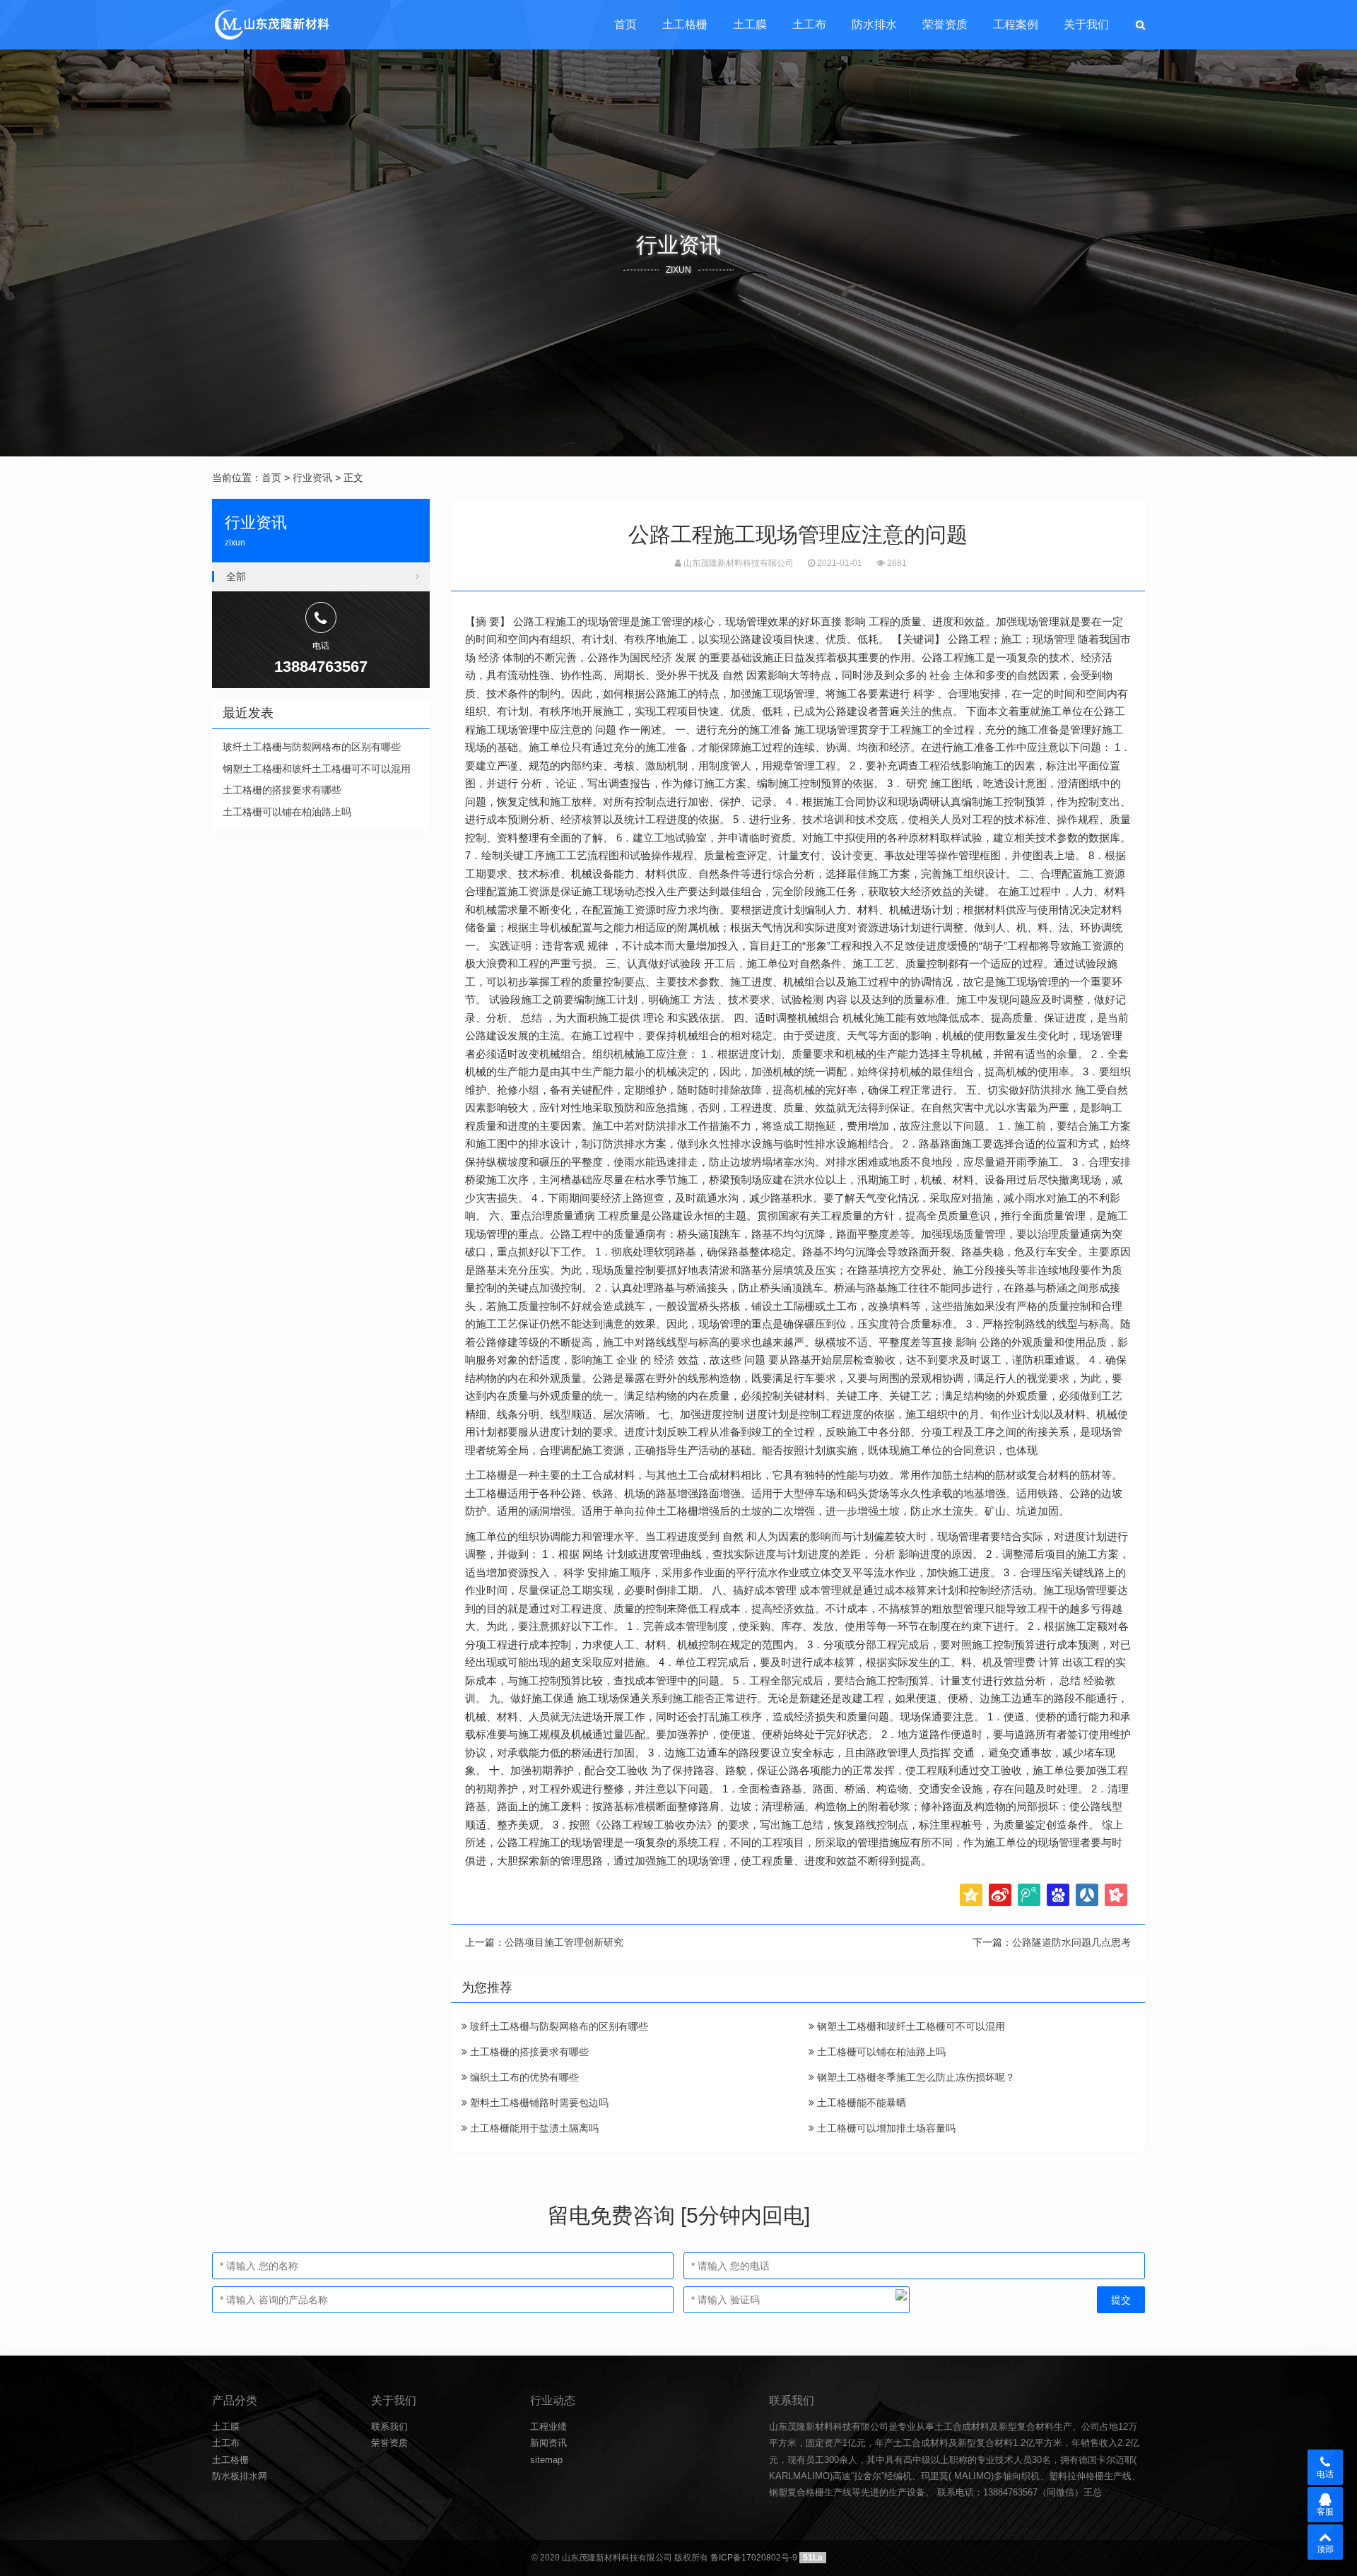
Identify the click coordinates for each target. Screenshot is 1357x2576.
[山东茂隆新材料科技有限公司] (271, 25)
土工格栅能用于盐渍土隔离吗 (533, 2128)
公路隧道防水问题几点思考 (1071, 1942)
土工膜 (750, 24)
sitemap (546, 2460)
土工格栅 (685, 24)
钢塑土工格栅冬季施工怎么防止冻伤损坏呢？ (915, 2077)
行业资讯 (312, 478)
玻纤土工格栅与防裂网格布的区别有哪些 (558, 2026)
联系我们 (389, 2427)
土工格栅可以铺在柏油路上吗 (880, 2052)
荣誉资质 (945, 24)
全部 (236, 577)
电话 (1325, 2474)
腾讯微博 (1029, 1895)
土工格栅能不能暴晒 (860, 2103)
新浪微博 (1000, 1895)
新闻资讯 (548, 2443)
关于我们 (1086, 24)
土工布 (809, 24)
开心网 (1116, 1895)
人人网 (1087, 1895)
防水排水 (874, 24)
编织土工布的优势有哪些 (523, 2077)
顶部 (1325, 2549)
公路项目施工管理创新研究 (564, 1942)
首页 (625, 24)
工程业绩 (548, 2427)
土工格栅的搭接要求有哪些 (528, 2052)
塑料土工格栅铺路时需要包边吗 (538, 2103)
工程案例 (1016, 24)
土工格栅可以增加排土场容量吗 (885, 2128)
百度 (1058, 1895)
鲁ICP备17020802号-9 (754, 2558)
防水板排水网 (240, 2476)
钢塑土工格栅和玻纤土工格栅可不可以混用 (910, 2026)
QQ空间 (971, 1895)
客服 (1325, 2512)
